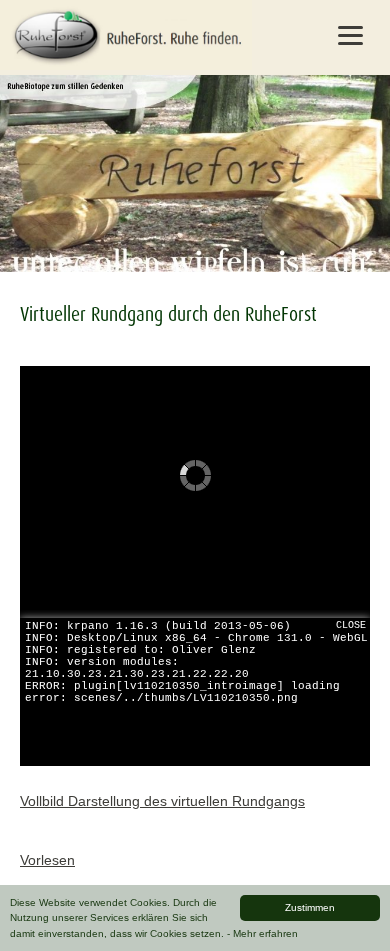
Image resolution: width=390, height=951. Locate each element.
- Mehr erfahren (262, 933)
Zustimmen (310, 907)
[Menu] (351, 35)
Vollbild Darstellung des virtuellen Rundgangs (162, 801)
